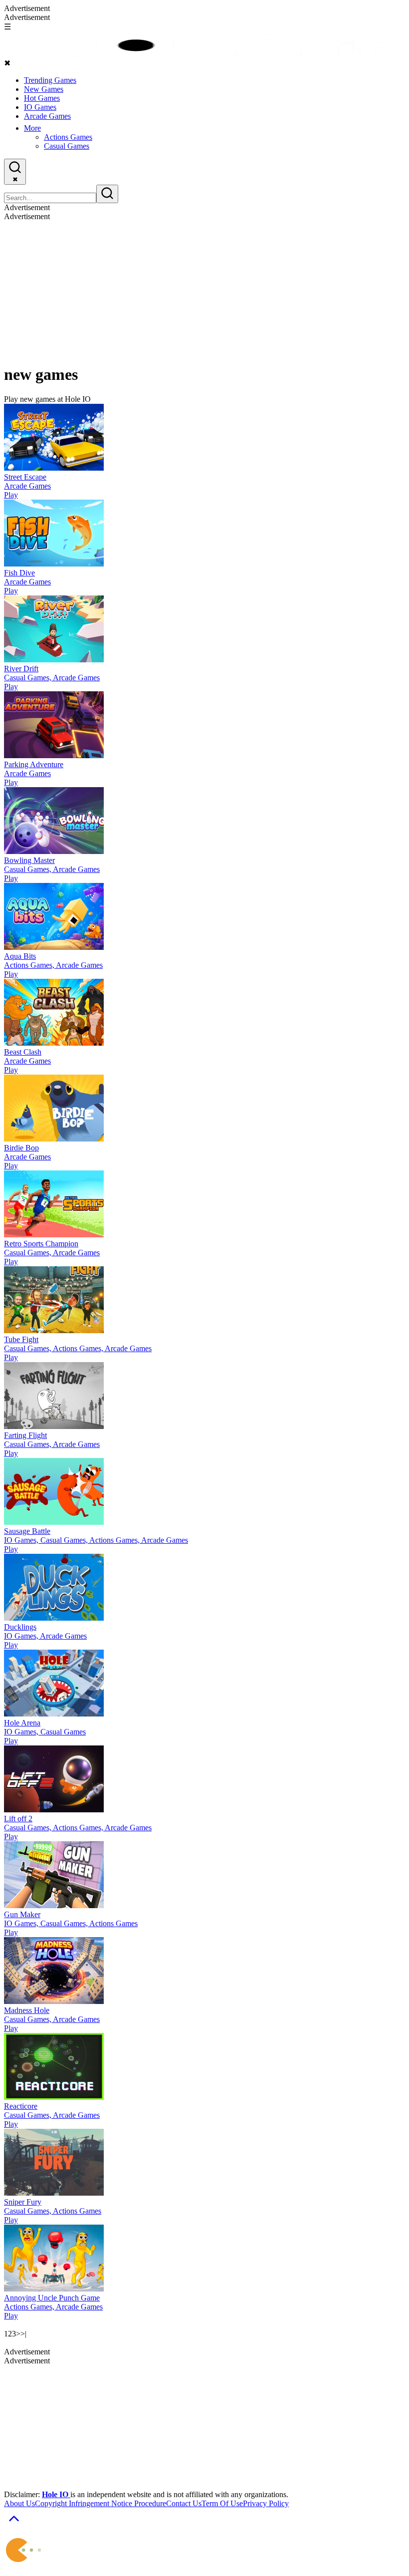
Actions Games (68, 137)
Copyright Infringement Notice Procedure (101, 2503)
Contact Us (184, 2503)
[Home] (204, 54)
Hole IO (56, 2494)
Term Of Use (222, 2503)
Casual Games (67, 146)
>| (23, 2334)
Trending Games (50, 80)
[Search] (107, 194)
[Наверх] (14, 2525)
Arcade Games (47, 116)
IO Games (40, 107)
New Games (44, 89)
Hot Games (42, 98)
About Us (19, 2503)
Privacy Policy (266, 2503)
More (32, 128)
